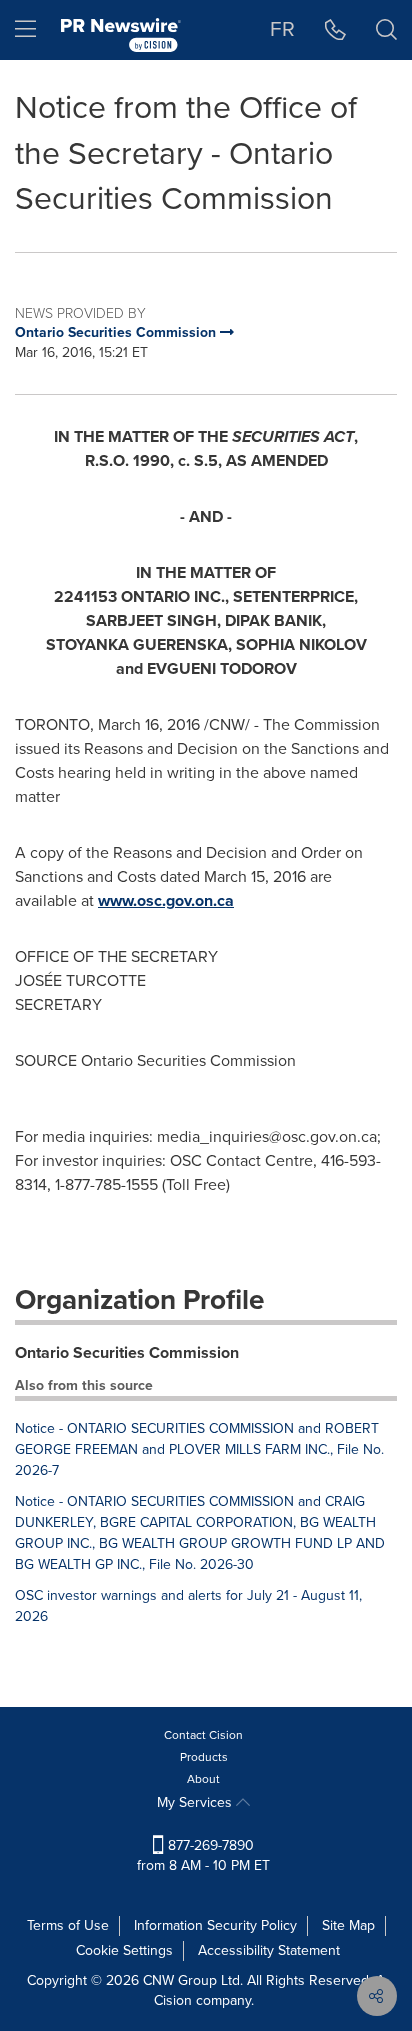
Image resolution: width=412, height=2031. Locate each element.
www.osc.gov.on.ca (166, 900)
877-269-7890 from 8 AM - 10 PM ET (203, 1855)
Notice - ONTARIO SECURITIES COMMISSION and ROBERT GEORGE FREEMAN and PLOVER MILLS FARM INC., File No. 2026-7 (199, 1449)
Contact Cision (203, 1735)
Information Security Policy (215, 1925)
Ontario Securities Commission (127, 1352)
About (203, 1779)
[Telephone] (335, 30)
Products (204, 1757)
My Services (196, 1802)
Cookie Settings (124, 1950)
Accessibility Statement (269, 1950)
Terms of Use (68, 1925)
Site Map (348, 1925)
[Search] (386, 30)
